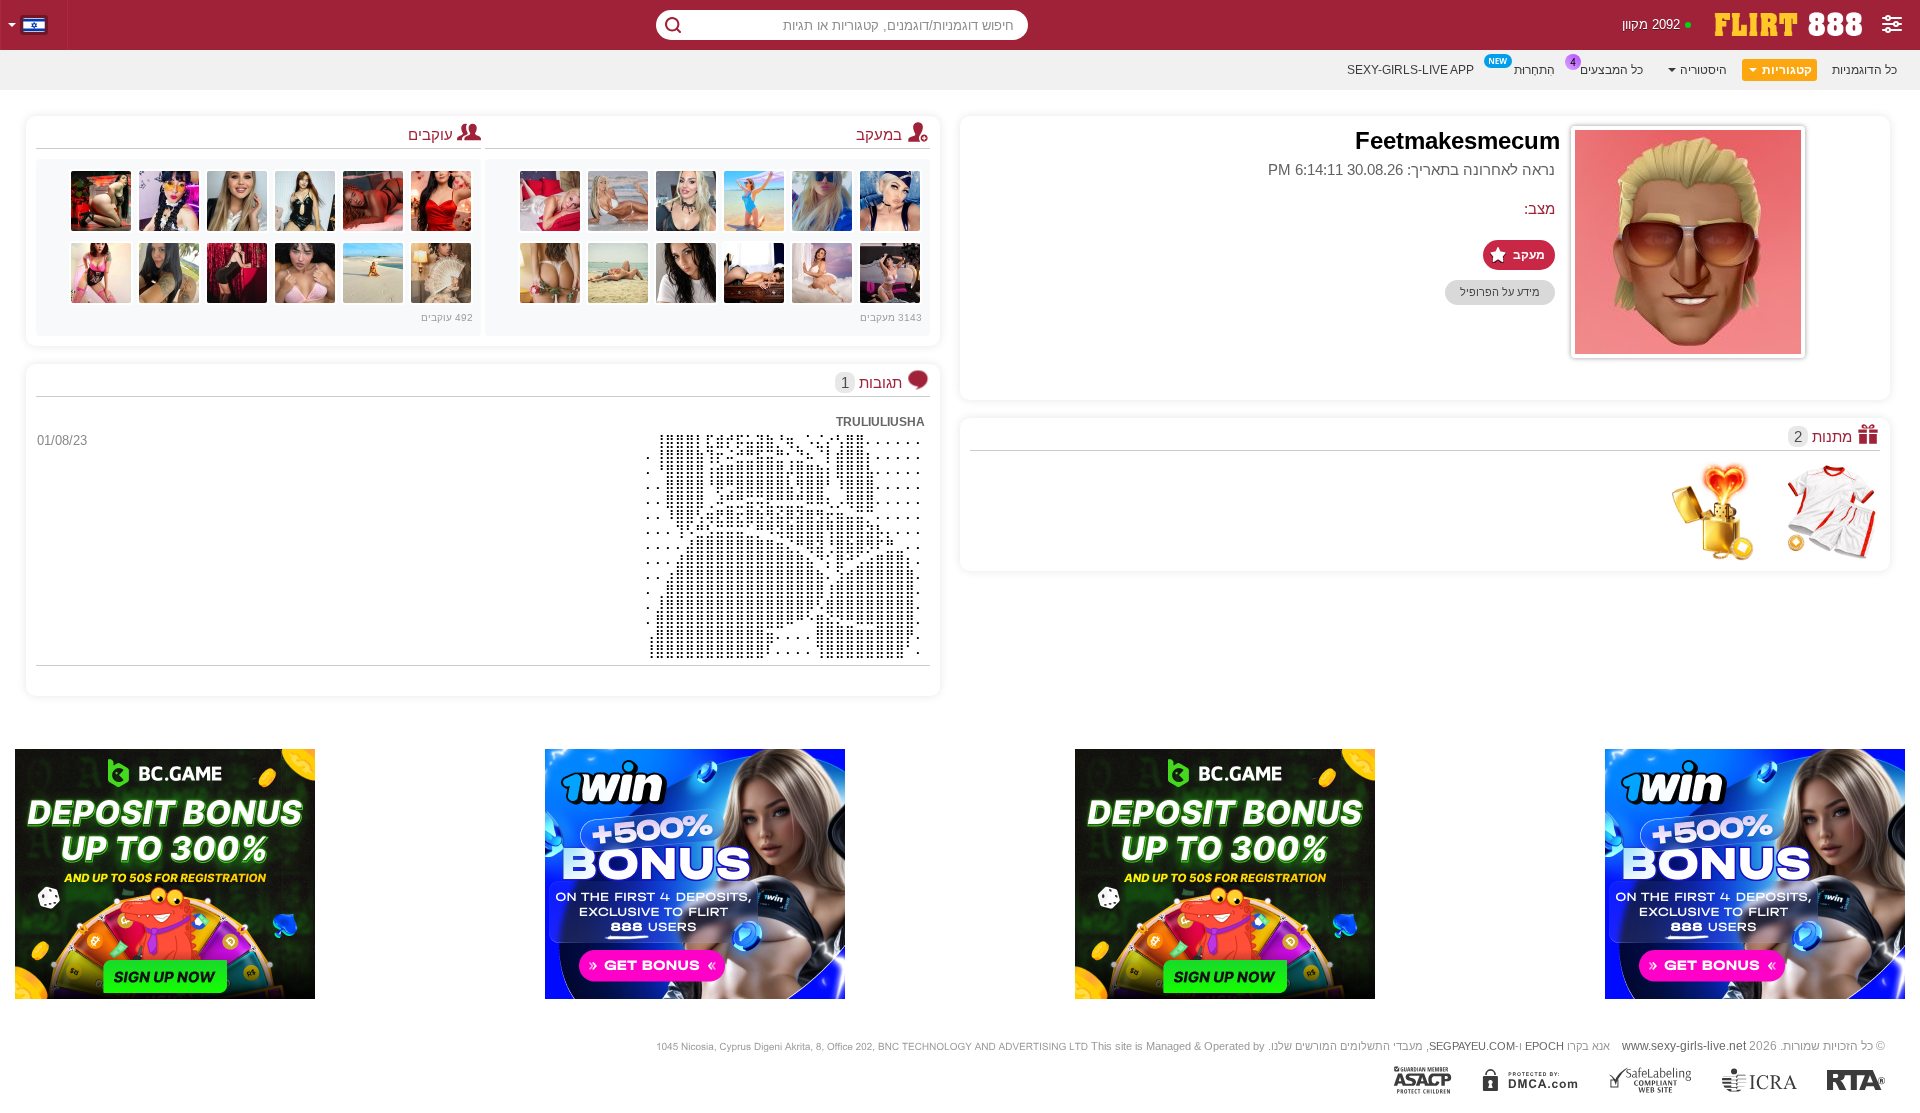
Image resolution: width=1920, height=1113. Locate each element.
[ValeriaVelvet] (441, 273)
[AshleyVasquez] (754, 273)
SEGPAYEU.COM (1472, 1046)
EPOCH (1544, 1046)
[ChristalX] (890, 273)
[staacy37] (169, 201)
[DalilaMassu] (237, 273)
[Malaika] (373, 201)
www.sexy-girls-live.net (1684, 1045)
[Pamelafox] (822, 201)
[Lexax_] (890, 201)
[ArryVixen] (101, 273)
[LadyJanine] (550, 201)
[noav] (373, 273)
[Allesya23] (686, 201)
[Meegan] (618, 273)
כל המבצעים (1611, 70)
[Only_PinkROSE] (754, 201)
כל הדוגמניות (1864, 70)
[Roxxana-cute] (441, 201)
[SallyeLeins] (550, 273)
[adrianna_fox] (618, 201)
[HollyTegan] (822, 273)
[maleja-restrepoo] (101, 201)
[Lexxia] (237, 201)
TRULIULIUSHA (880, 422)
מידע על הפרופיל (1500, 292)
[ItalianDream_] (686, 273)
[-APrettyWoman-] (305, 201)
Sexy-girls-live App (1410, 70)
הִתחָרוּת (1534, 70)
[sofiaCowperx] (305, 273)
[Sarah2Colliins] (169, 273)
